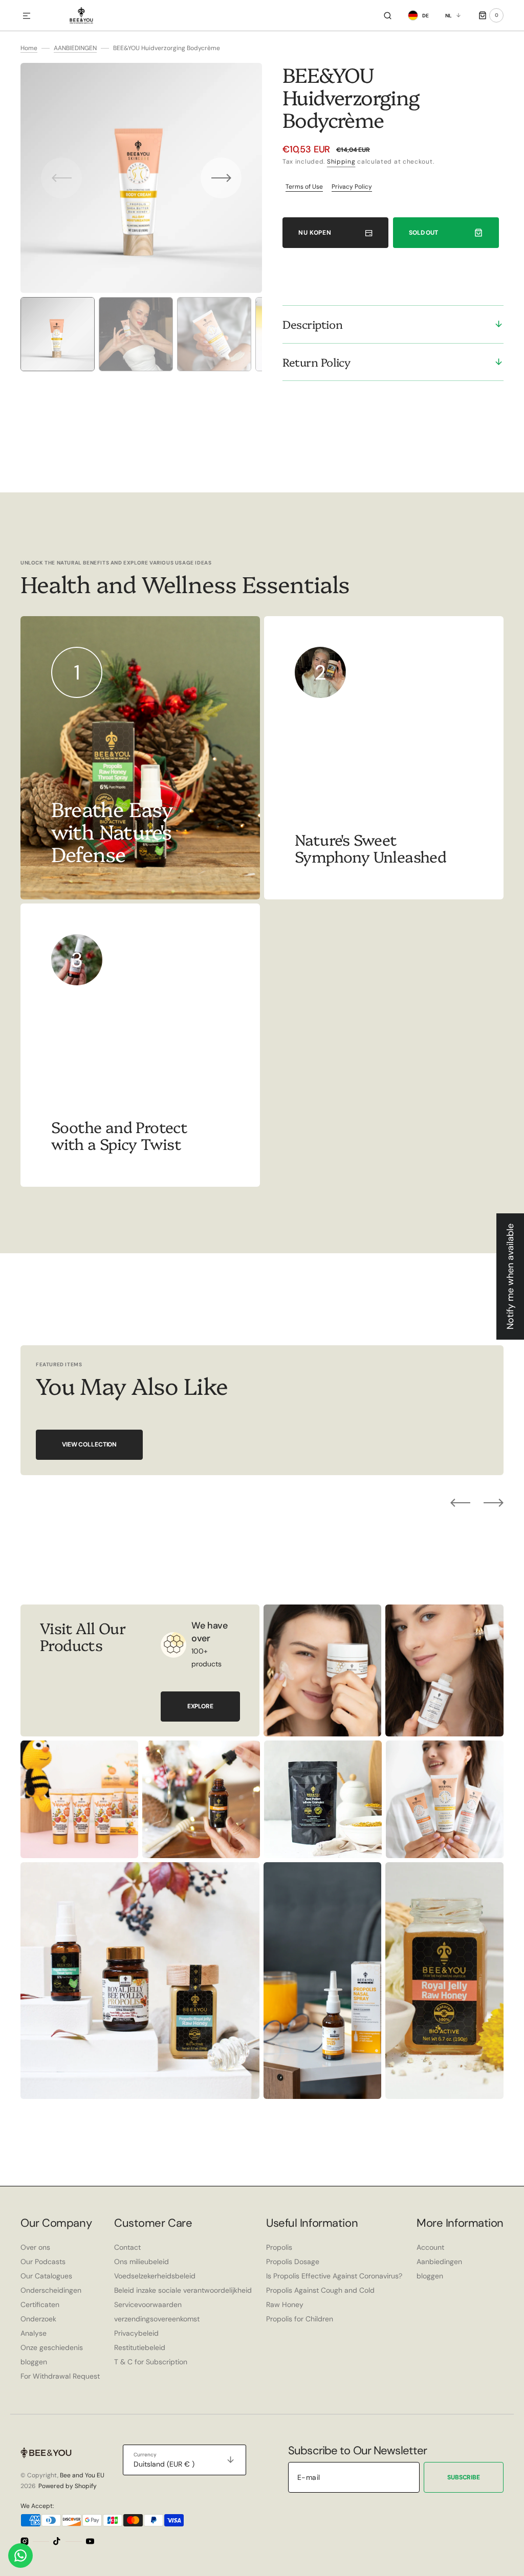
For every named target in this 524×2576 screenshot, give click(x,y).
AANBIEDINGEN (75, 48)
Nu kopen (315, 233)
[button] (27, 16)
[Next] (494, 1503)
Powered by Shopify (68, 2486)
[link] (384, 758)
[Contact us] (20, 2556)
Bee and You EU (82, 2475)
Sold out (423, 233)
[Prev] (460, 1503)
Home (29, 48)
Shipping (341, 162)
